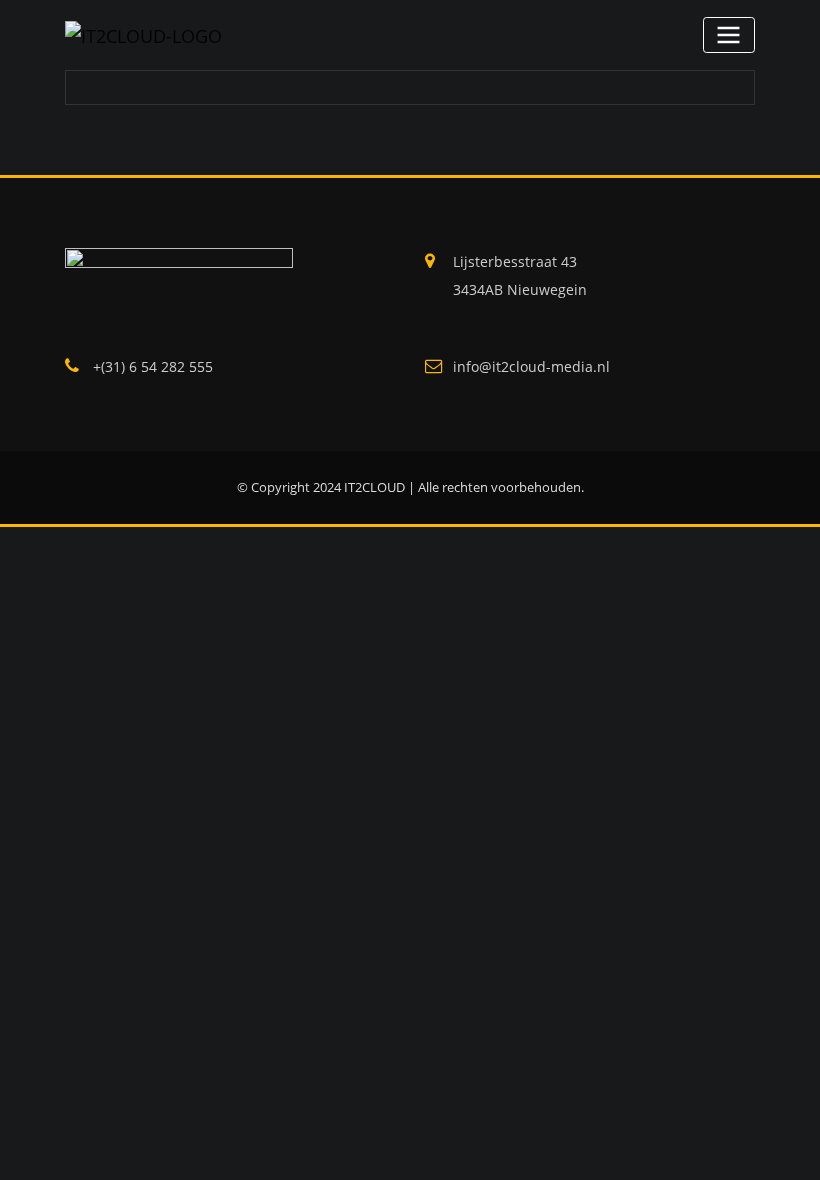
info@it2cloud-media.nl (531, 366)
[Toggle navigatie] (729, 34)
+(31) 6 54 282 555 (153, 366)
